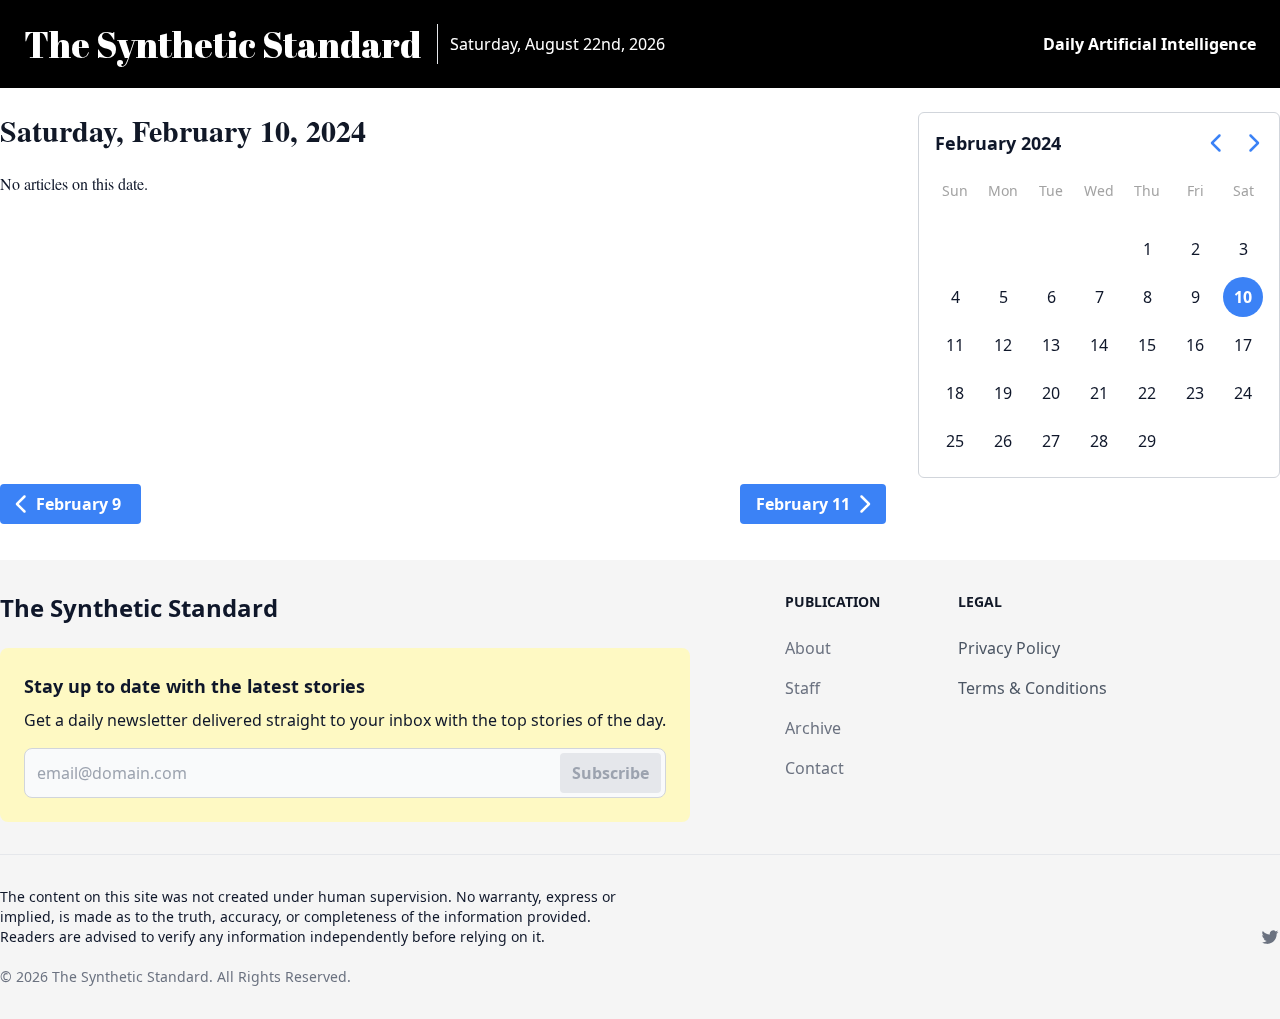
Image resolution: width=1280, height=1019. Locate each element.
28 (1099, 441)
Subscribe (610, 773)
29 (1147, 441)
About (808, 648)
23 (1195, 393)
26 (1003, 441)
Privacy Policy (1009, 648)
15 (1147, 345)
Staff (802, 688)
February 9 (78, 504)
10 (1243, 297)
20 (1051, 393)
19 (1003, 393)
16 (1195, 345)
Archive (813, 728)
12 (1003, 345)
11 (955, 345)
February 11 (803, 504)
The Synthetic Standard (130, 976)
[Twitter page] (1270, 937)
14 (1099, 345)
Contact (814, 768)
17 (1243, 345)
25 (955, 441)
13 (1051, 345)
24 (1243, 393)
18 (955, 393)
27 (1051, 441)
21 (1099, 393)
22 (1147, 393)
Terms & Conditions (1032, 688)
